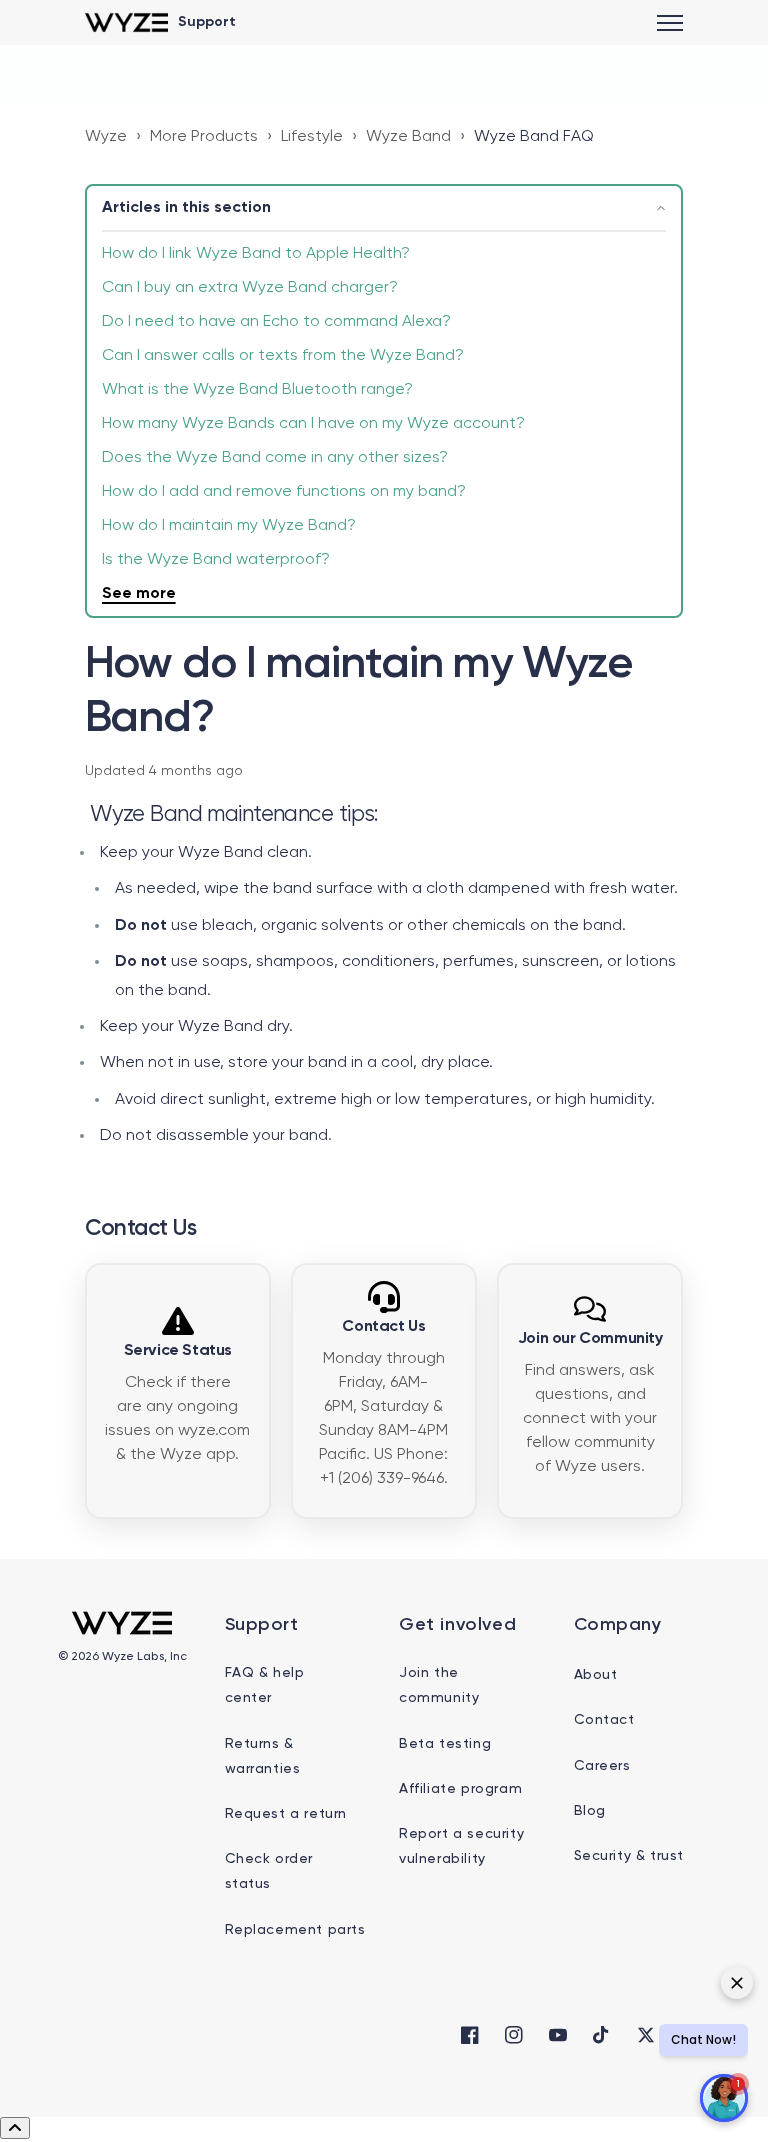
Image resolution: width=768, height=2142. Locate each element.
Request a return (286, 1814)
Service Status (178, 1351)
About (596, 1675)
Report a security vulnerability (461, 1846)
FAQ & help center (265, 1685)
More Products (204, 137)
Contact (604, 1720)
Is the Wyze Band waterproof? (216, 560)
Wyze (106, 137)
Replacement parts (295, 1930)
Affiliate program (460, 1789)
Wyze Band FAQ (534, 137)
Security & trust (629, 1856)
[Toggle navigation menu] (670, 23)
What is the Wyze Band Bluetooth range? (257, 390)
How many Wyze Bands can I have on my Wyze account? (313, 424)
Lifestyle (312, 137)
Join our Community (590, 1339)
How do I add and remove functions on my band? (284, 492)
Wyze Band (408, 137)
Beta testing (445, 1744)
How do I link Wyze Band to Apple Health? (256, 254)
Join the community (439, 1685)
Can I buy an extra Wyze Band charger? (250, 288)
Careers (602, 1766)
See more (139, 594)
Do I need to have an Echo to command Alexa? (276, 322)
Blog (590, 1811)
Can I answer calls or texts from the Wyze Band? (283, 356)
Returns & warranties (263, 1756)
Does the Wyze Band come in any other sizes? (275, 458)
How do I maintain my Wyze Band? (229, 526)
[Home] (126, 22)
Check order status (269, 1871)
